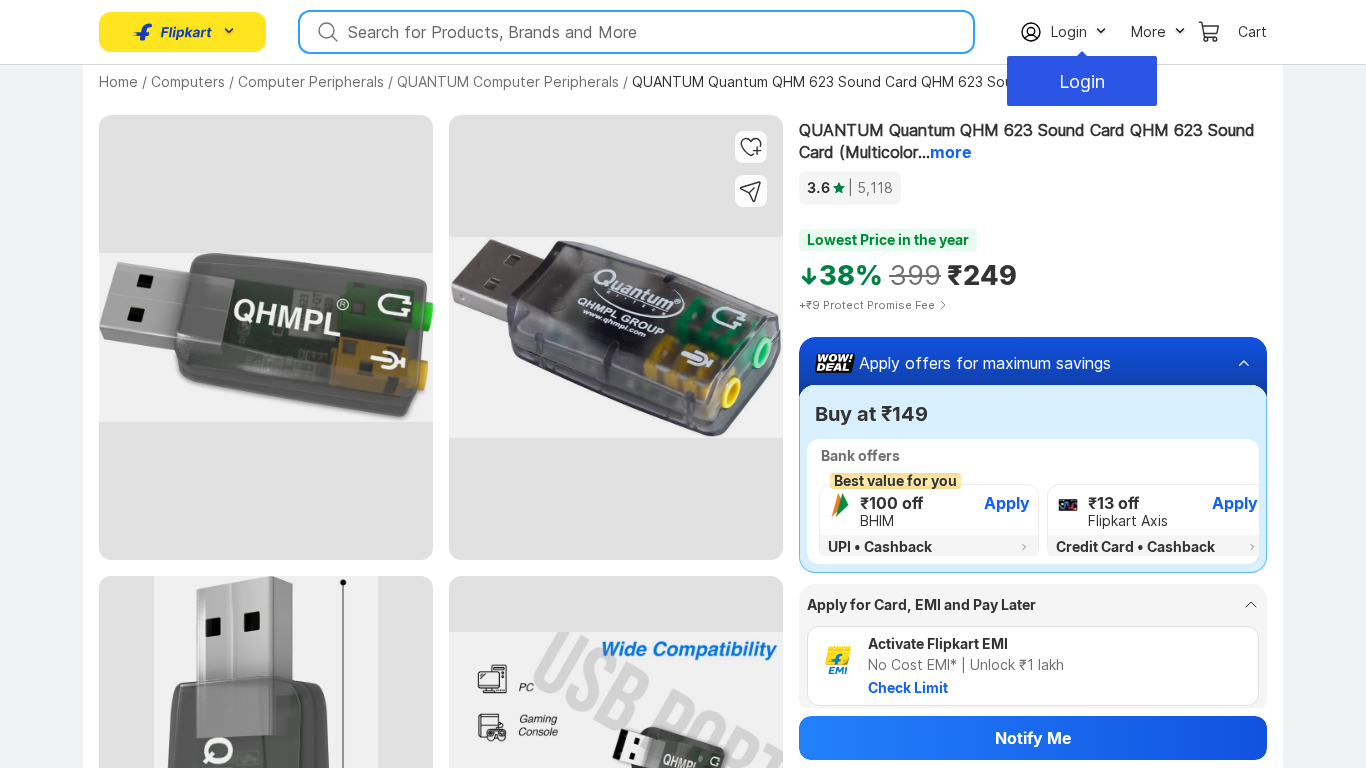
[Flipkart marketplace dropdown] (173, 32)
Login (1082, 81)
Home (118, 81)
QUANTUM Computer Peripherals (508, 81)
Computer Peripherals (311, 81)
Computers (188, 81)
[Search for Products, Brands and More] (326, 32)
